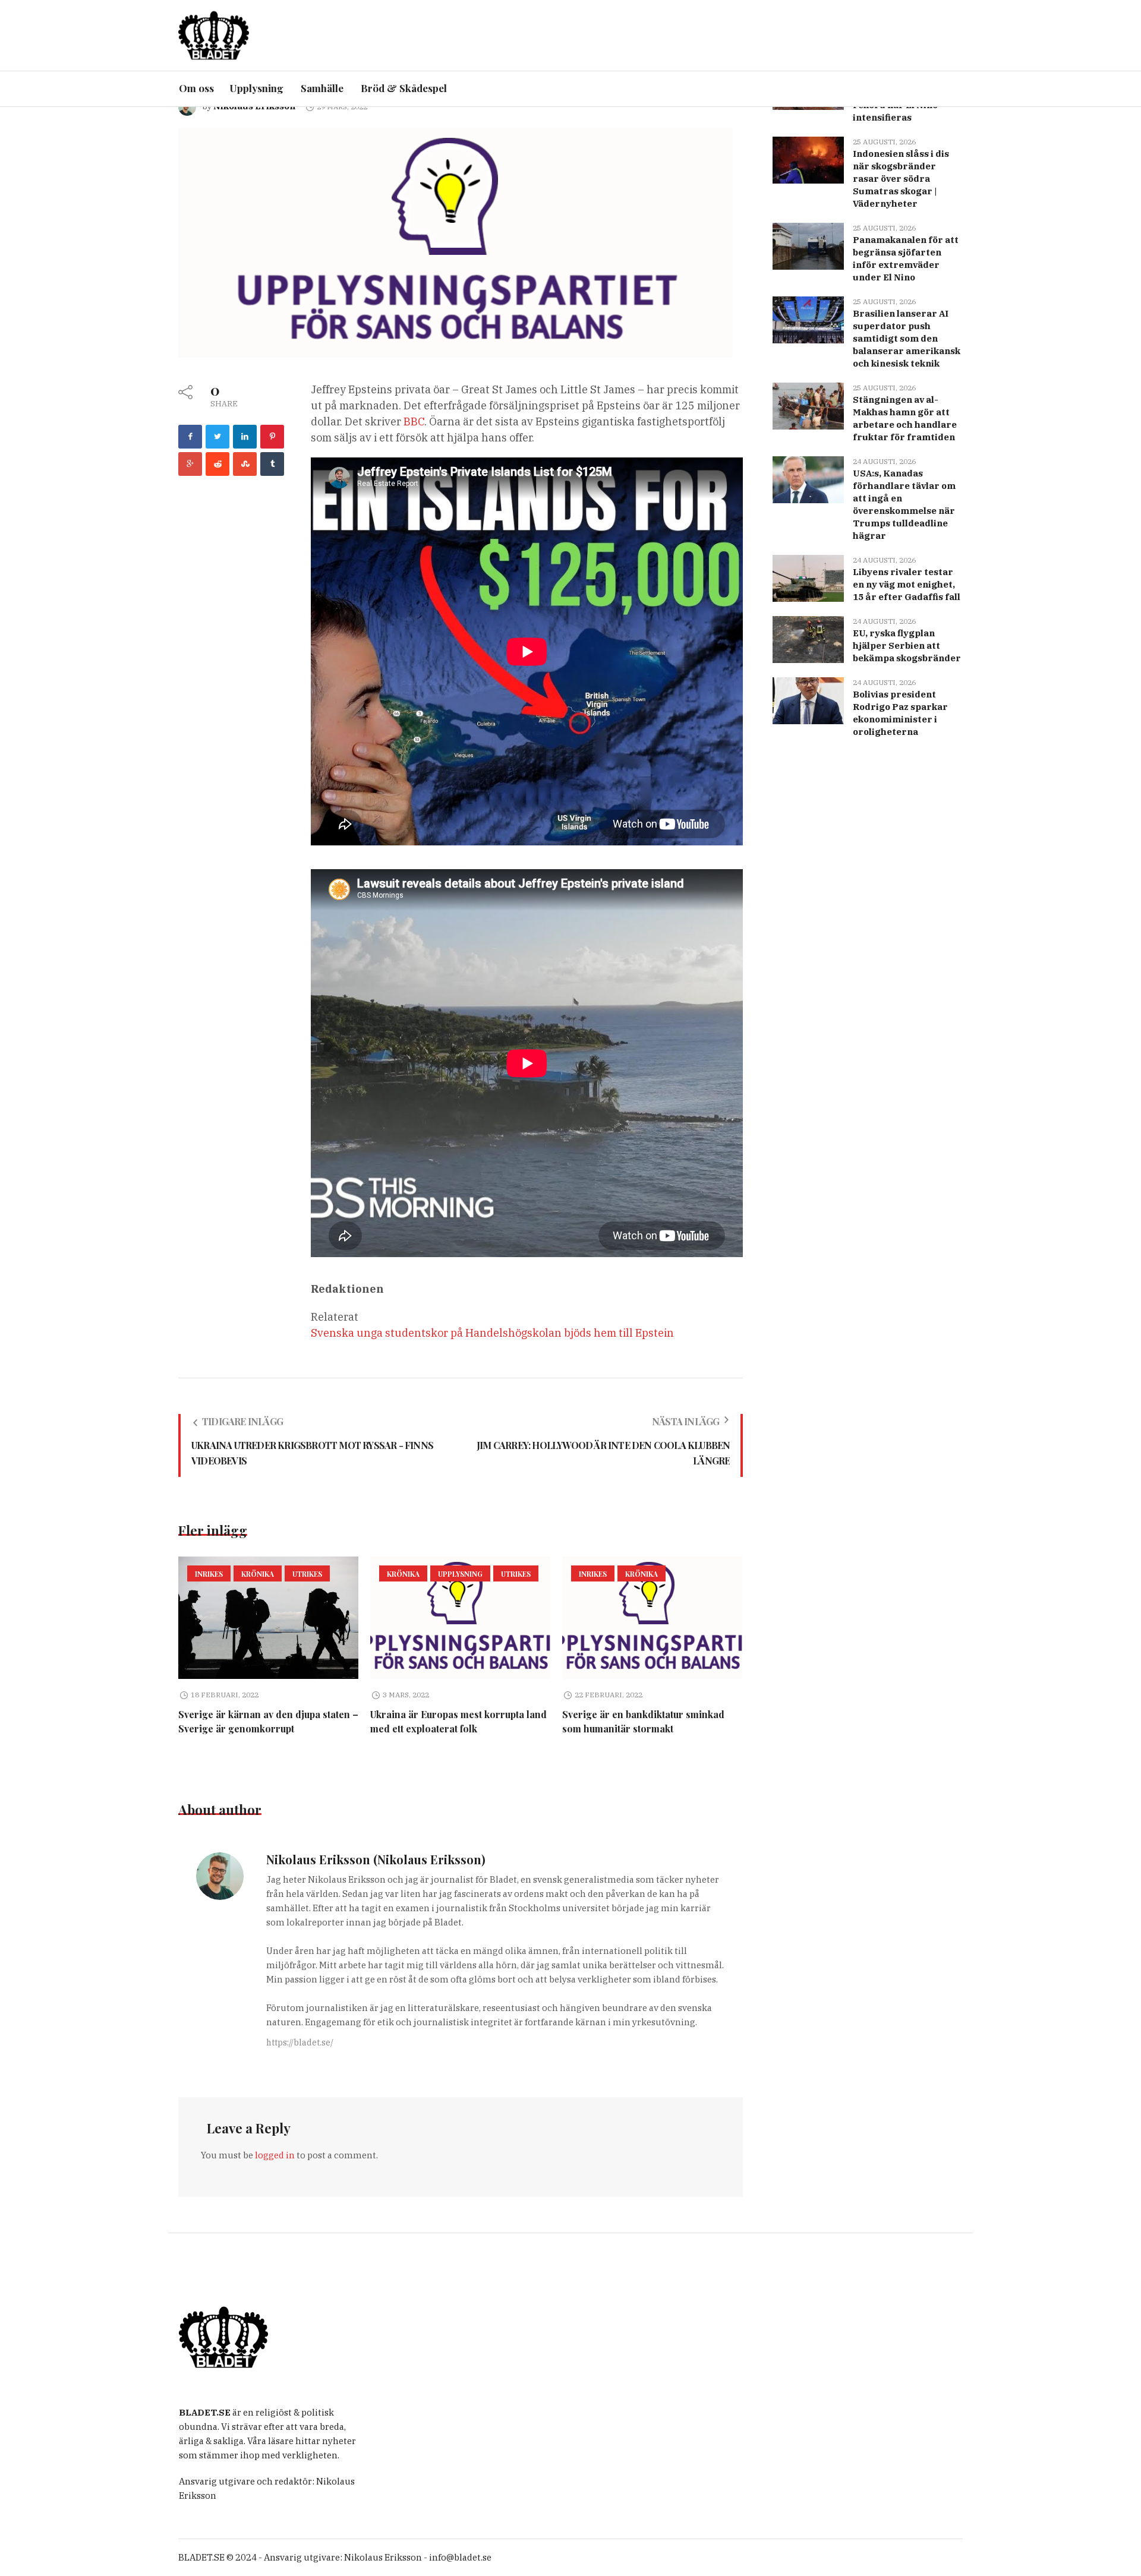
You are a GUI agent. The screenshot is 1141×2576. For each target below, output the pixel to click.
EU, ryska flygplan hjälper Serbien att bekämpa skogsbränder (907, 645)
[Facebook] (190, 437)
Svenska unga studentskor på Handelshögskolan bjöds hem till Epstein (492, 1333)
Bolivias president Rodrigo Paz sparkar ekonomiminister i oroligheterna (900, 713)
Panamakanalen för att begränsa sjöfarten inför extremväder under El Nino (906, 258)
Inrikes (209, 1574)
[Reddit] (218, 464)
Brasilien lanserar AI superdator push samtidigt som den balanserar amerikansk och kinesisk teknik (907, 338)
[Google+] (190, 464)
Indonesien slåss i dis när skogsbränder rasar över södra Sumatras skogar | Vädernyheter (901, 179)
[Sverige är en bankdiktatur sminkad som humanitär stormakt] (652, 1618)
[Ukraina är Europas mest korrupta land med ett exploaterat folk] (460, 1618)
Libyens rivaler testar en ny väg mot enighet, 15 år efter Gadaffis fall (907, 584)
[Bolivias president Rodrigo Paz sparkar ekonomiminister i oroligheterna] (808, 700)
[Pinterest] (272, 437)
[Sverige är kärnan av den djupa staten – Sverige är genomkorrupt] (268, 1618)
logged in (275, 2155)
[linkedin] (245, 437)
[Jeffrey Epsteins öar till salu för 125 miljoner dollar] (456, 241)
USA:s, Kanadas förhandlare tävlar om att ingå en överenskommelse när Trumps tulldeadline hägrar (904, 504)
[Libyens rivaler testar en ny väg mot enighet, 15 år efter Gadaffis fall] (808, 577)
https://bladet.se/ (300, 2043)
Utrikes (307, 1574)
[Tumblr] (272, 464)
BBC (414, 422)
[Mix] (245, 464)
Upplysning (460, 1574)
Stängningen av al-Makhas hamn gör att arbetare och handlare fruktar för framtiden (905, 418)
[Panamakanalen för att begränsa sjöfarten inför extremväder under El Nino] (808, 245)
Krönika (258, 1574)
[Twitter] (218, 437)
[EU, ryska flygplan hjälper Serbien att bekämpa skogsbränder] (808, 638)
